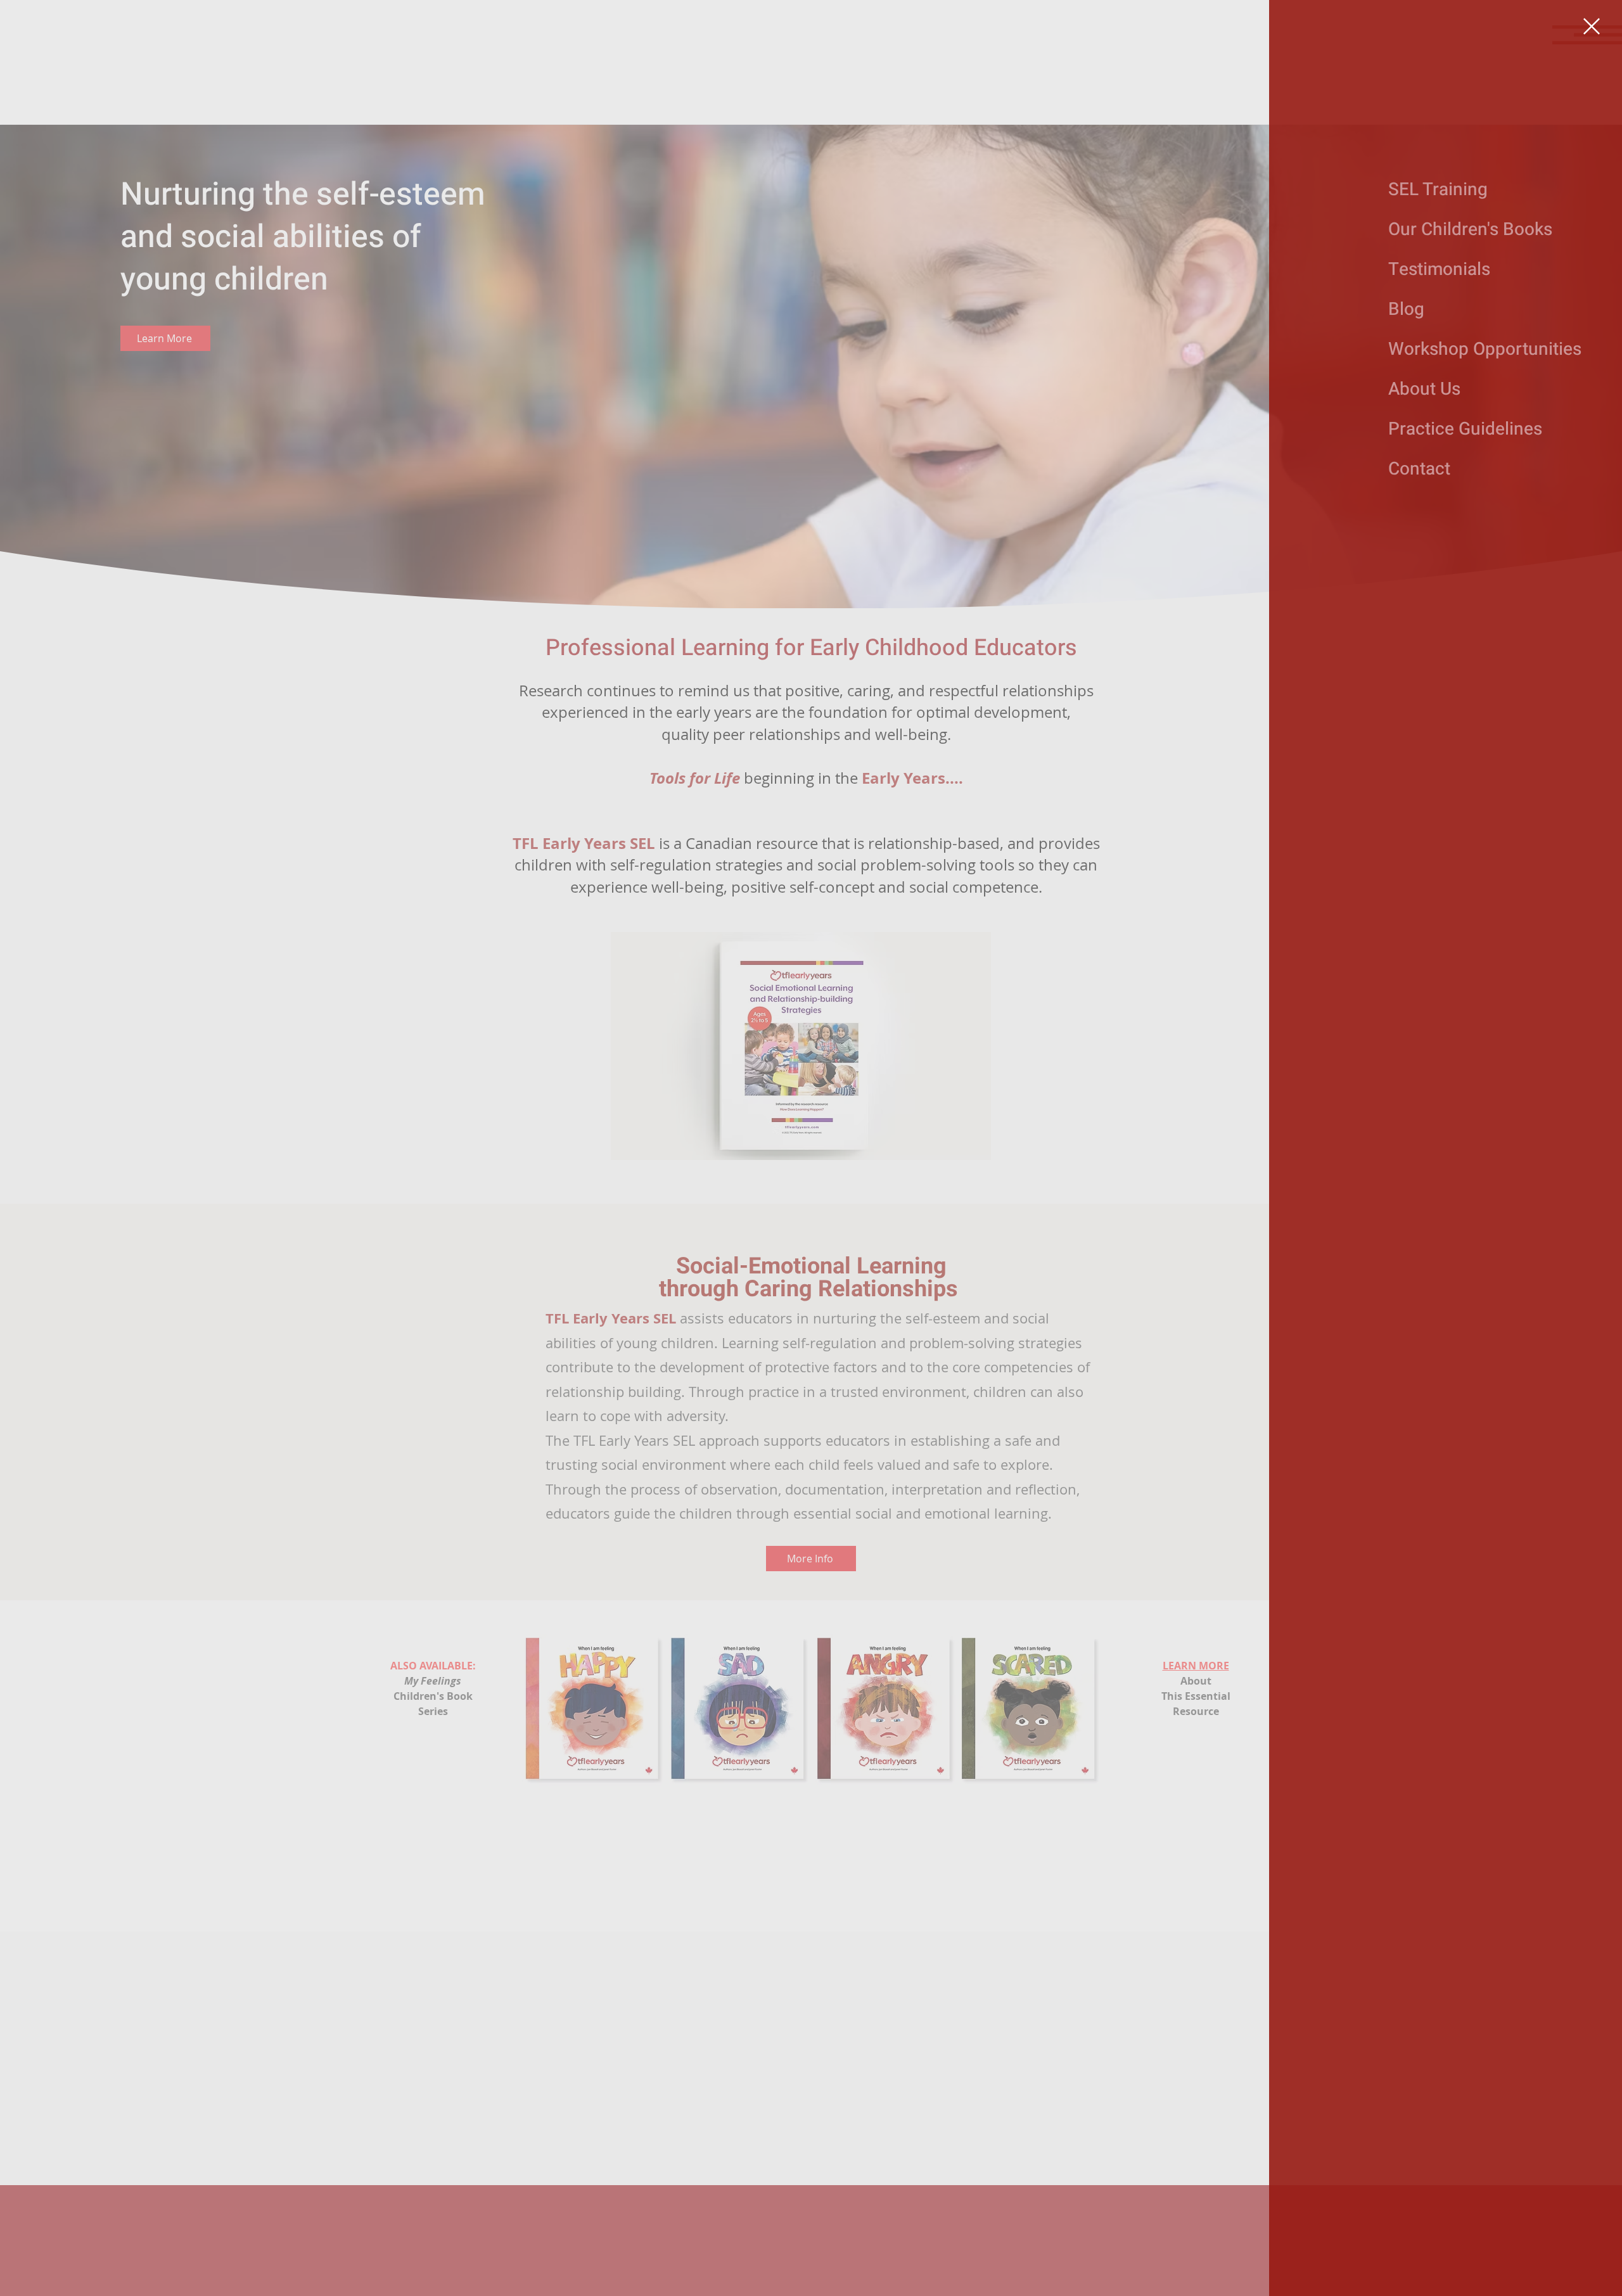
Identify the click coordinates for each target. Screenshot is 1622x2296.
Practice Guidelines (1433, 429)
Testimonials (1433, 270)
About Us (1424, 389)
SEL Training (1433, 190)
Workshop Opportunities (1433, 349)
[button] (1592, 26)
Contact (1419, 469)
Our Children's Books (1433, 230)
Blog (1406, 309)
